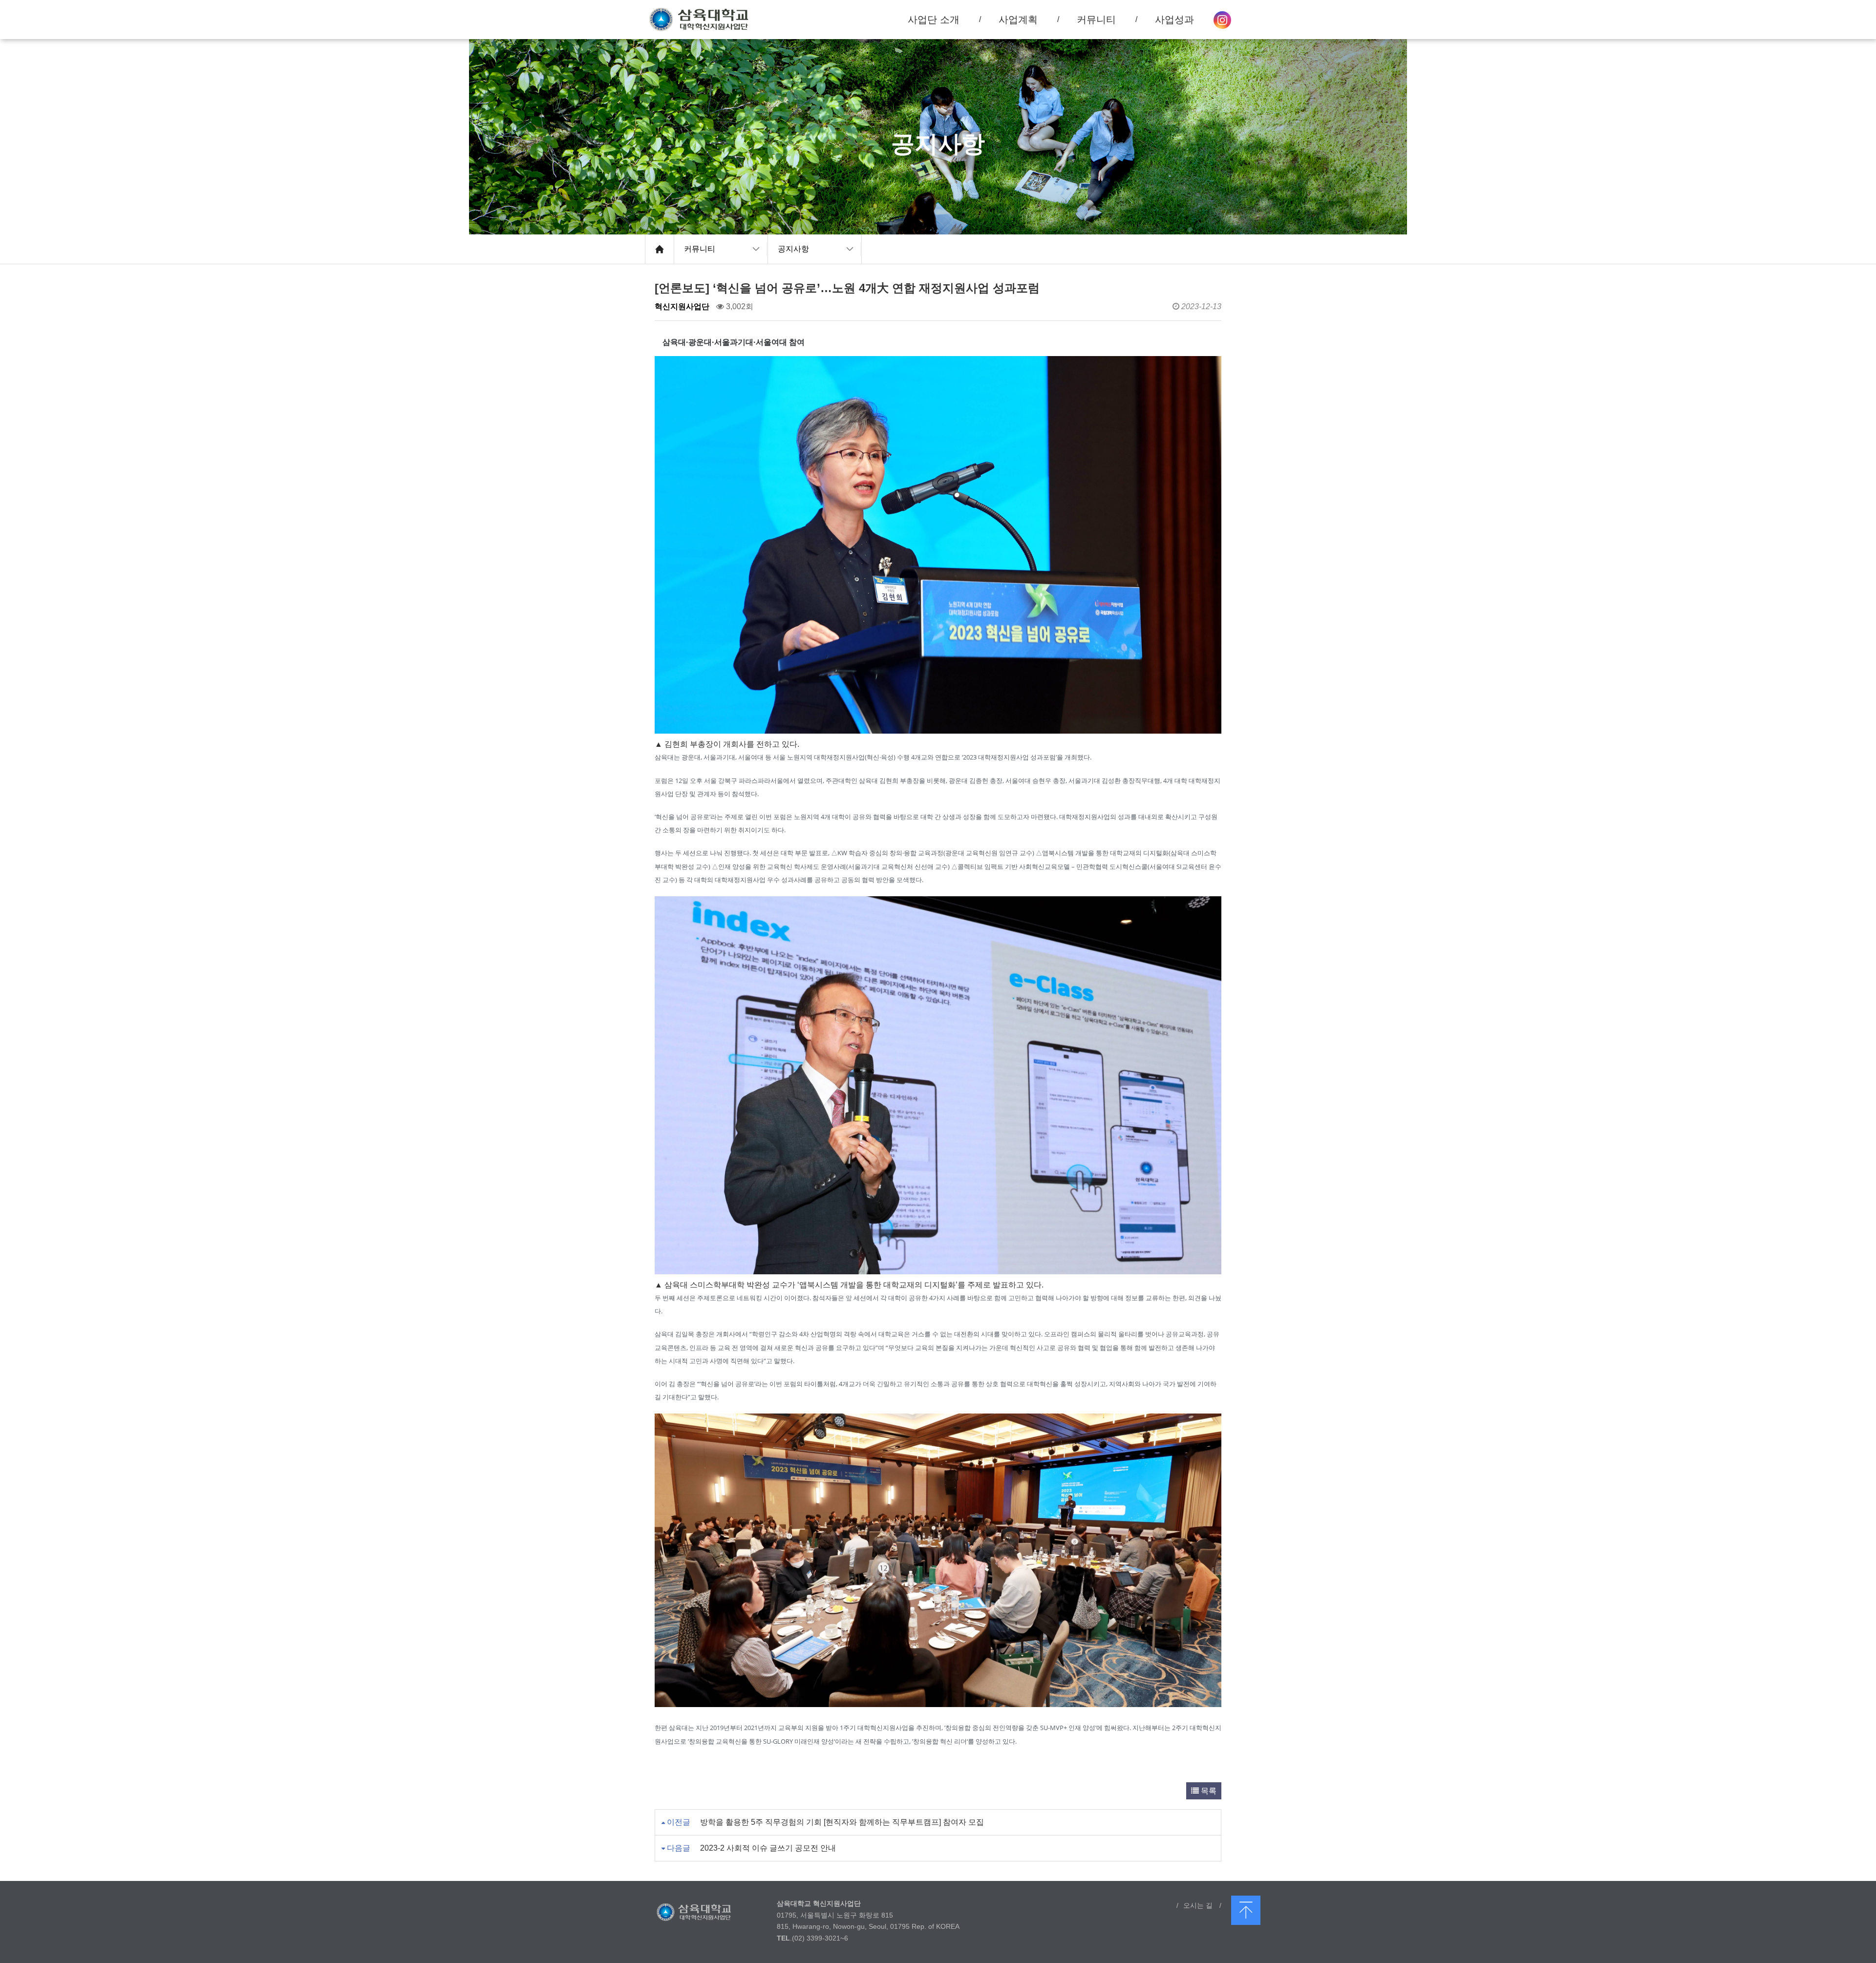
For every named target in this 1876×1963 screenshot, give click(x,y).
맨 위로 (1246, 1910)
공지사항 (793, 249)
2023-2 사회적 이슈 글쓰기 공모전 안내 (768, 1848)
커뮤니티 (700, 249)
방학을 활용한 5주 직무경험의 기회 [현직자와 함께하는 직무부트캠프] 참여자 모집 (842, 1822)
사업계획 (1018, 20)
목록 (1208, 1791)
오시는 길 (1198, 1905)
